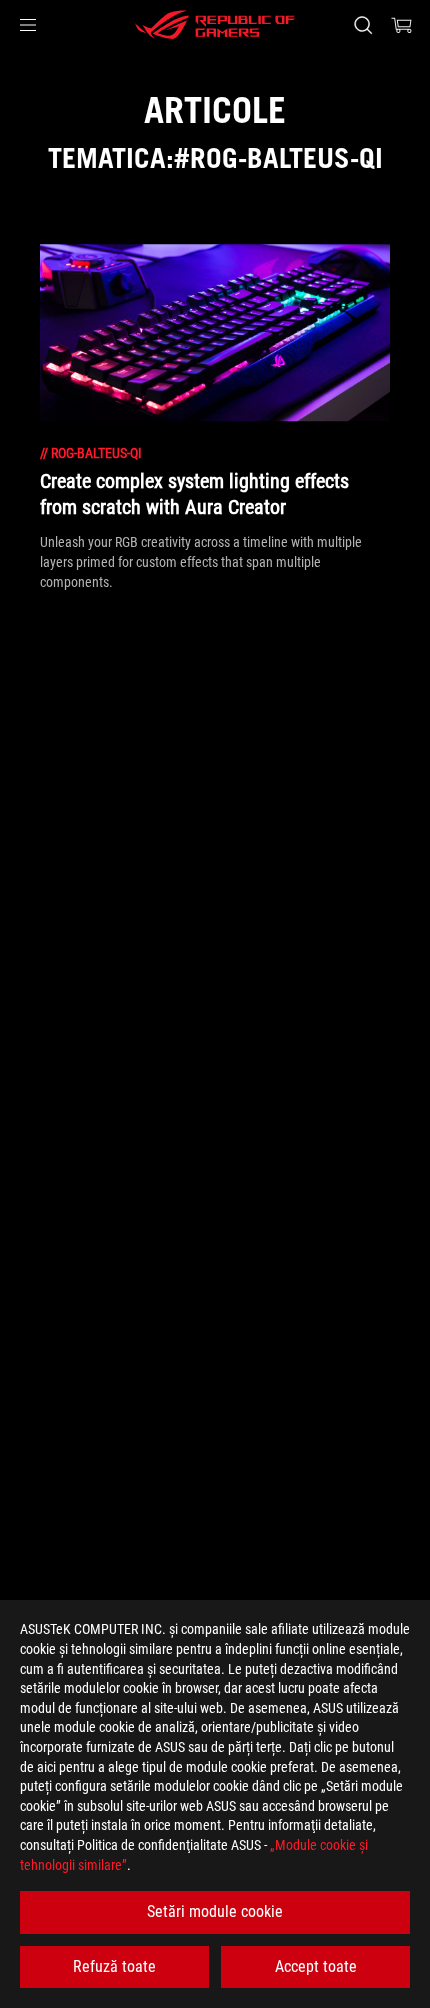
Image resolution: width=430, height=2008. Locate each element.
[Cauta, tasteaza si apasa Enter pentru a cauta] (362, 25)
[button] (28, 25)
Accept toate (316, 1966)
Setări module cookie (215, 1911)
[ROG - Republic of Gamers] (215, 25)
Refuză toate (114, 1966)
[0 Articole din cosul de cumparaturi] (402, 25)
